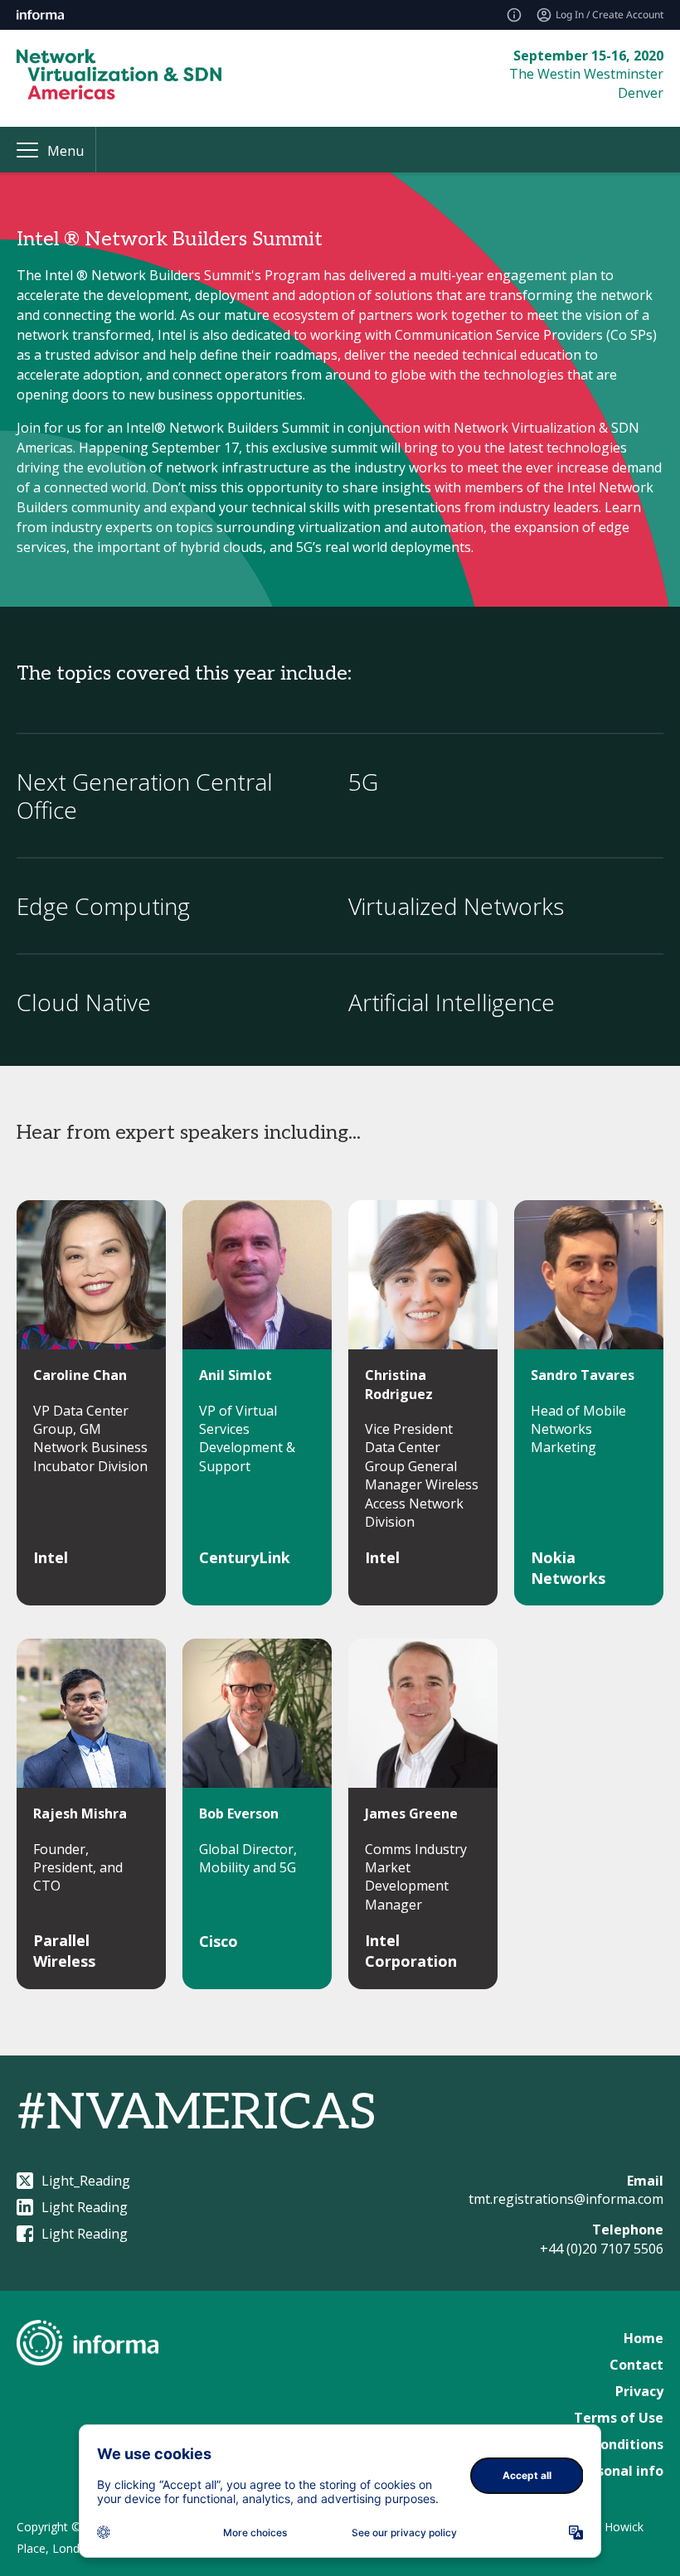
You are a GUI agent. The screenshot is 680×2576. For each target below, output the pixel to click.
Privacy (639, 2391)
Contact (636, 2365)
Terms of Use (619, 2418)
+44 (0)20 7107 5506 (602, 2249)
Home (644, 2338)
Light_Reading (86, 2181)
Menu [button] (66, 151)
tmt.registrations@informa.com (566, 2199)
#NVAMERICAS (197, 2114)
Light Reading (85, 2207)
